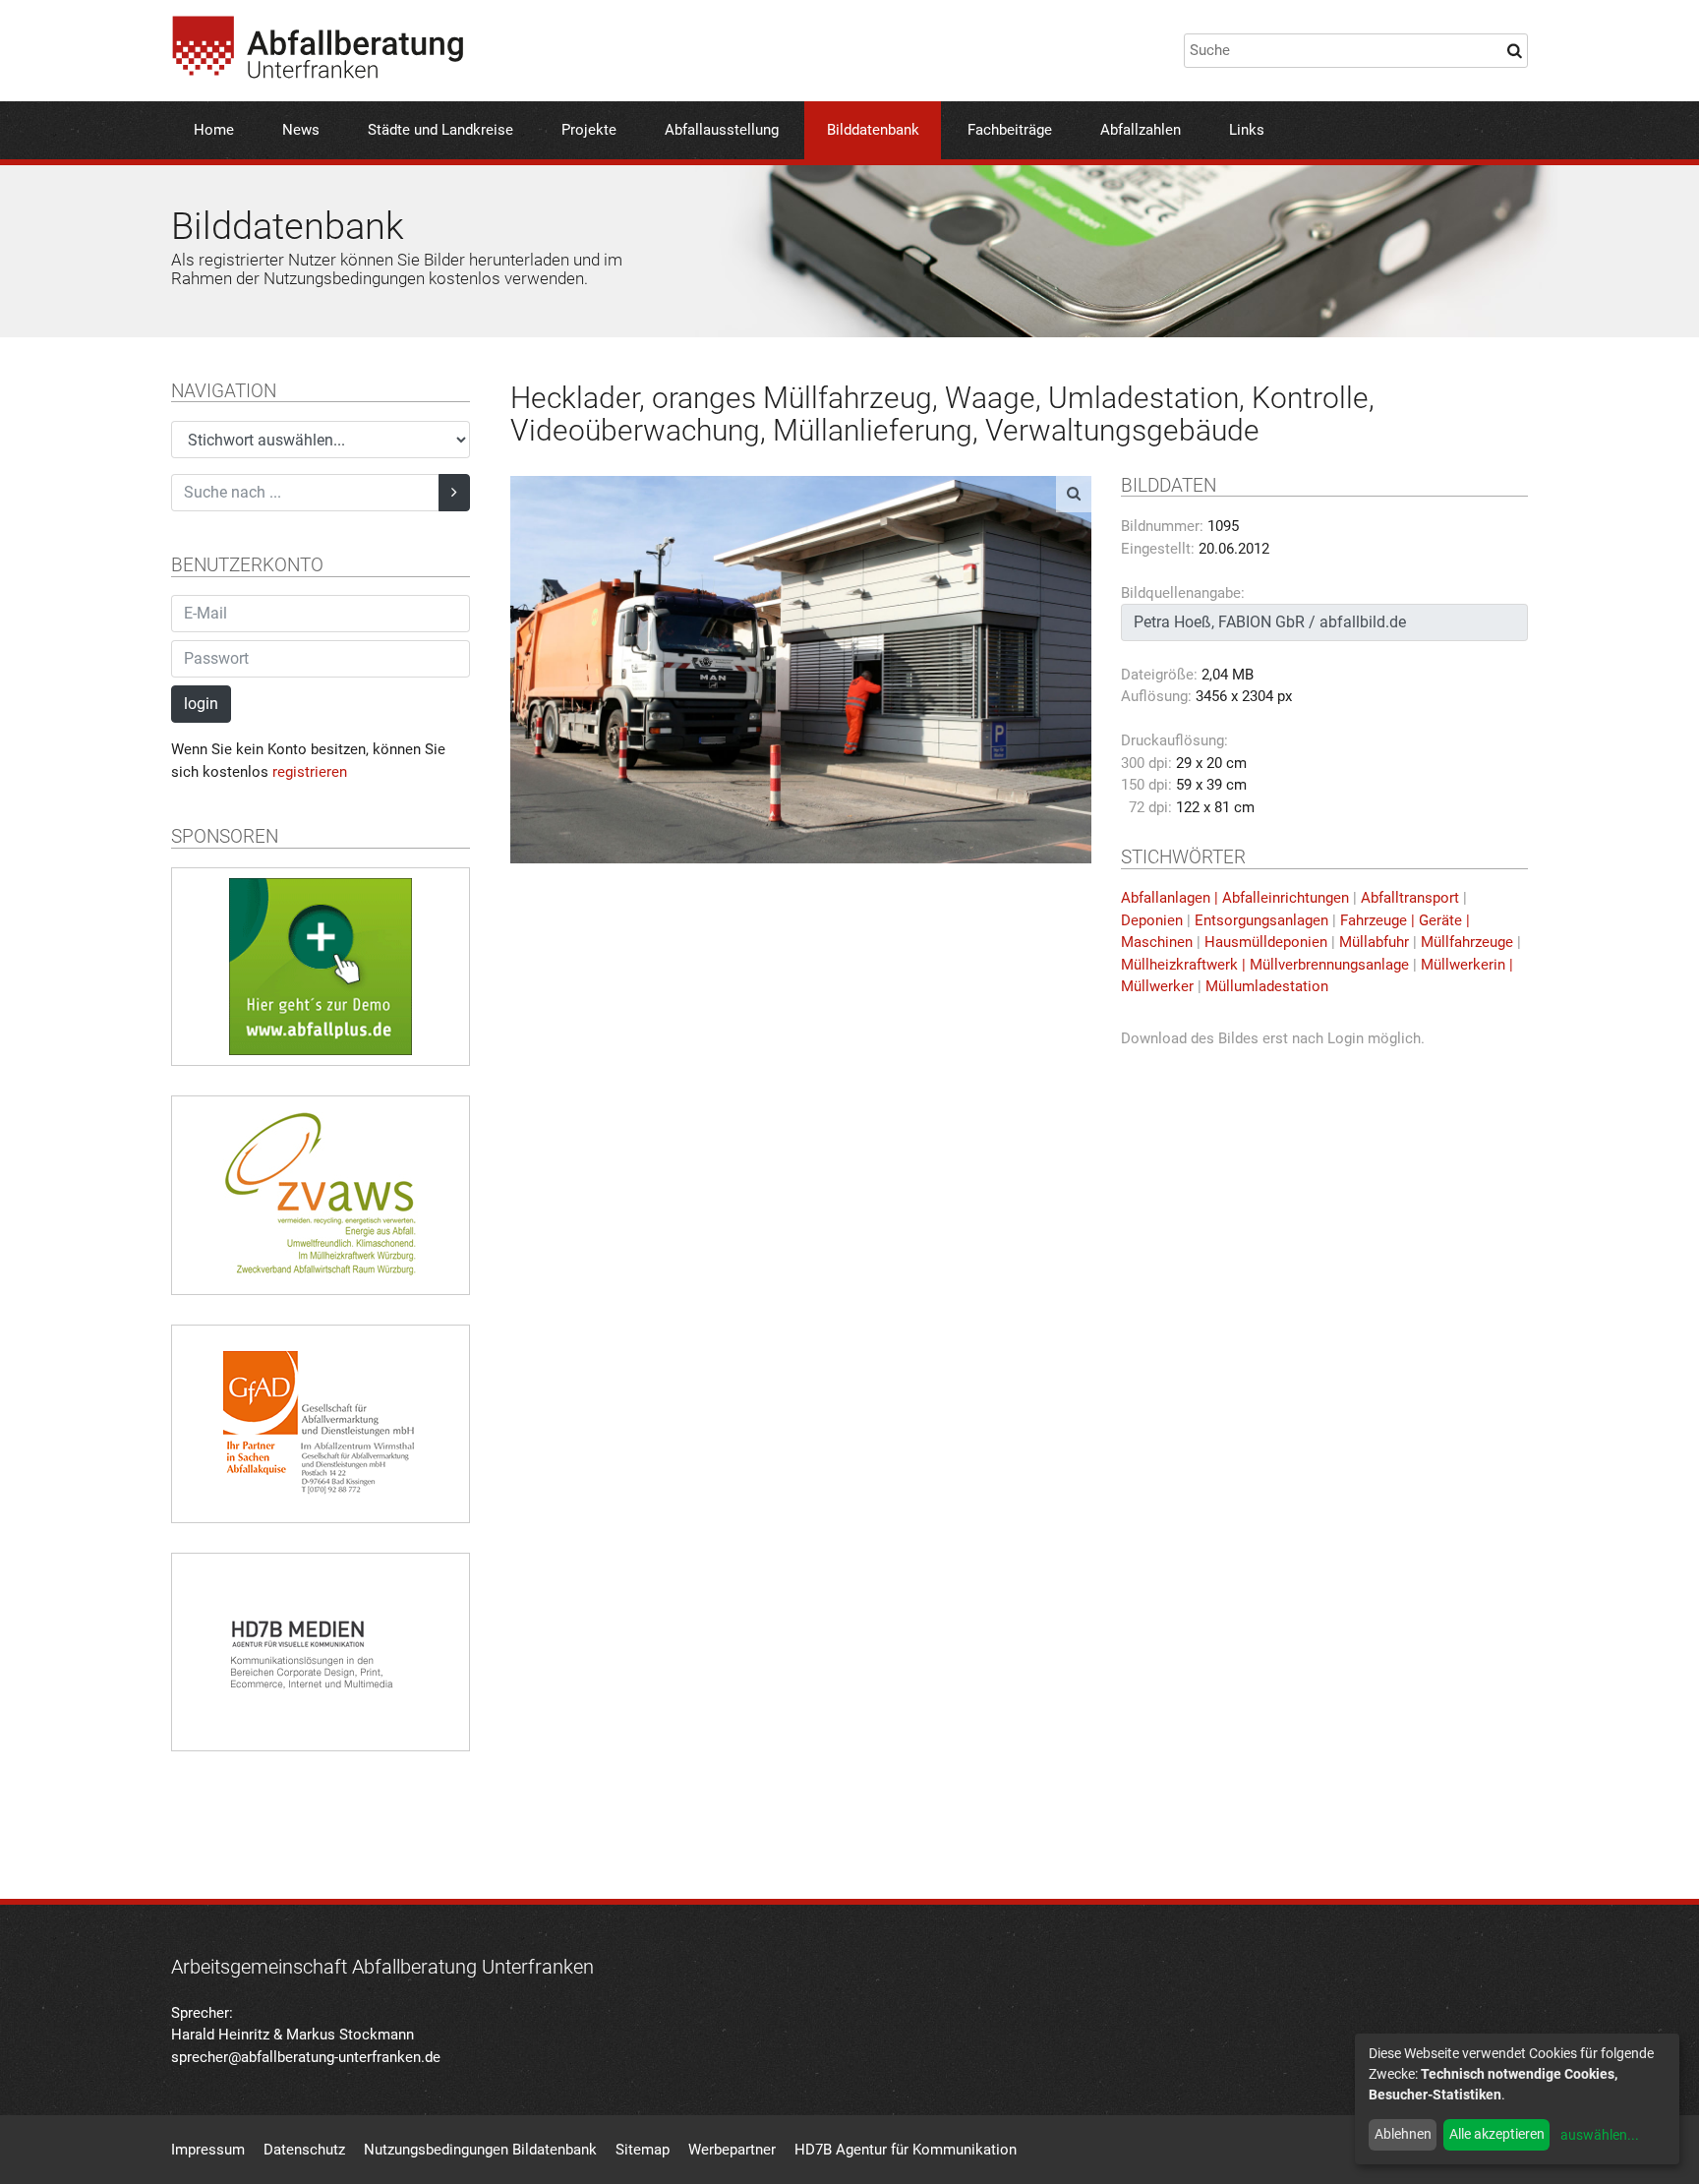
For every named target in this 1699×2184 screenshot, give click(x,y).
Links (1247, 130)
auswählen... (1600, 2135)
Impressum (208, 2150)
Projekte (589, 130)
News (301, 130)
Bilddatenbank (873, 130)
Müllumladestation (1267, 986)
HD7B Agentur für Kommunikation (906, 2150)
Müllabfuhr (1374, 942)
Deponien (1152, 920)
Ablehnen (1403, 2134)
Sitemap (643, 2150)
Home (214, 130)
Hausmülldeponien (1266, 942)
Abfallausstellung (722, 130)
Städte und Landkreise (440, 130)
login (201, 704)
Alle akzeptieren (1497, 2134)
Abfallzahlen (1141, 130)
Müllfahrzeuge (1467, 942)
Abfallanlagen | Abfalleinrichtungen (1235, 898)
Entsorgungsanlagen (1261, 920)
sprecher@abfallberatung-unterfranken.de (306, 2057)
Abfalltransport (1410, 898)
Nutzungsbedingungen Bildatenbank (480, 2150)
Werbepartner (732, 2150)
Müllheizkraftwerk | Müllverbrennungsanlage (1265, 965)
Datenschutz (304, 2150)
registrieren (310, 772)
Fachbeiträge (1010, 130)
